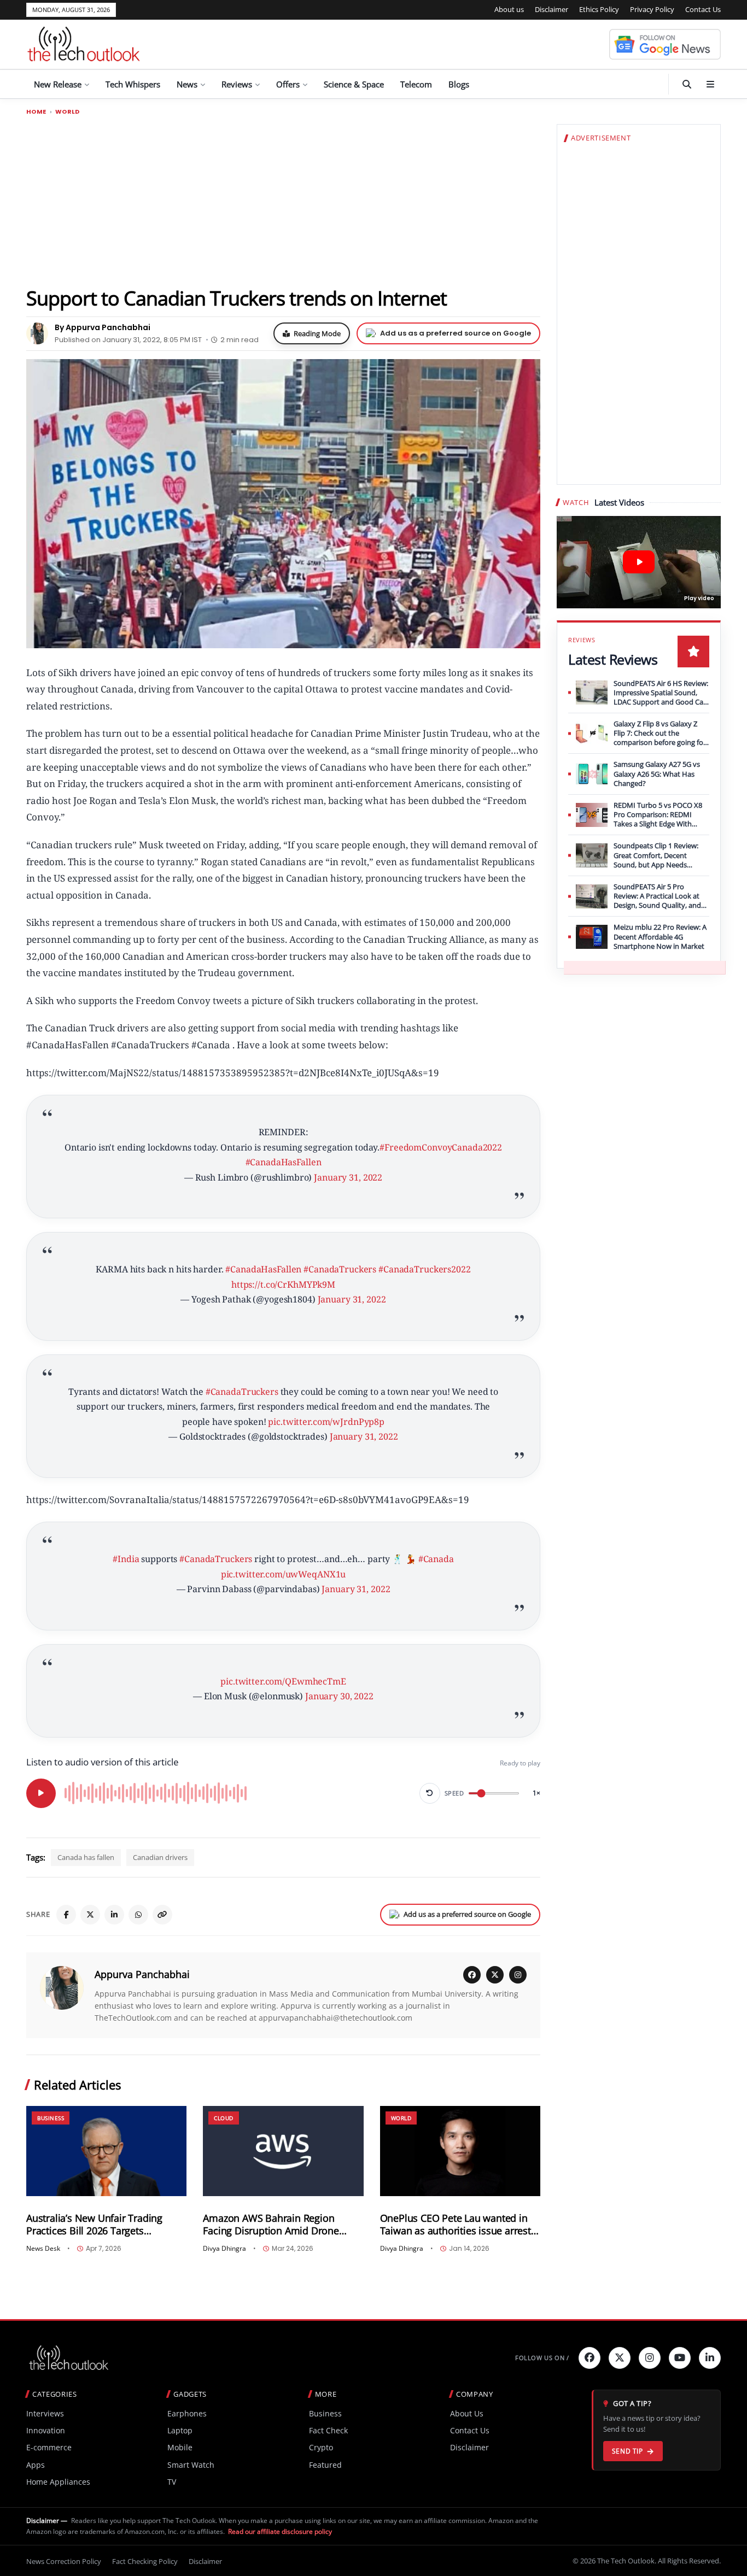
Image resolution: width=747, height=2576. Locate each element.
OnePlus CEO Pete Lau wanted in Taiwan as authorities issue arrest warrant (456, 2225)
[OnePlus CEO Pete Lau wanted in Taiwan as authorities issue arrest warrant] (460, 2151)
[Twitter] (620, 2358)
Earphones (187, 2413)
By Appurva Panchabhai (103, 327)
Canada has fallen (86, 1857)
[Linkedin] (710, 2358)
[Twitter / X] (90, 1915)
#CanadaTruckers (340, 1269)
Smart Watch (191, 2465)
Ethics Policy (599, 9)
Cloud (224, 2118)
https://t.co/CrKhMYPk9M (283, 1284)
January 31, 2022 (348, 1177)
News (187, 84)
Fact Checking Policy (145, 2561)
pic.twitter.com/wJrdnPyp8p (326, 1422)
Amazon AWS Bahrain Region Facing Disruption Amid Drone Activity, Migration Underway (271, 2225)
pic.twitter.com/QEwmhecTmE (283, 1681)
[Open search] (687, 84)
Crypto (321, 2447)
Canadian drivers (160, 1857)
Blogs (459, 84)
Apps (36, 2465)
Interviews (45, 2413)
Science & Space (354, 84)
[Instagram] (518, 1975)
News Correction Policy (64, 2561)
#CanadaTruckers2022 (425, 1269)
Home (36, 112)
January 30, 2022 (339, 1696)
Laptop (180, 2430)
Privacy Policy (652, 9)
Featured (325, 2465)
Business (51, 2118)
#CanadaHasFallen (284, 1162)
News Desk (43, 2249)
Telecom (416, 84)
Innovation (46, 2430)
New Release (58, 84)
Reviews (237, 84)
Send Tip (628, 2451)
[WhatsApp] (138, 1915)
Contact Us (703, 9)
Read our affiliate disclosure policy (280, 2531)
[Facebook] (66, 1915)
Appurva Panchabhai (142, 1974)
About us (509, 9)
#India (126, 1559)
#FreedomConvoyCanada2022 (441, 1147)
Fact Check (328, 2430)
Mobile (180, 2447)
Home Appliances (58, 2482)
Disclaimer (552, 9)
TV (172, 2482)
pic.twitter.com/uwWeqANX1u (284, 1574)
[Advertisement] (283, 201)
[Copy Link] (162, 1915)
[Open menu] (710, 84)
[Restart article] (430, 1793)
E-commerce (49, 2447)
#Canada (436, 1559)
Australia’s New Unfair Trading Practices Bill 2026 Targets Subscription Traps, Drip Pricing (98, 2225)
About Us (467, 2413)
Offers (288, 84)
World (68, 112)
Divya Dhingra (224, 2249)
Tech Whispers (133, 84)
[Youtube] (680, 2358)
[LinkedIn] (114, 1915)
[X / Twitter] (495, 1975)
